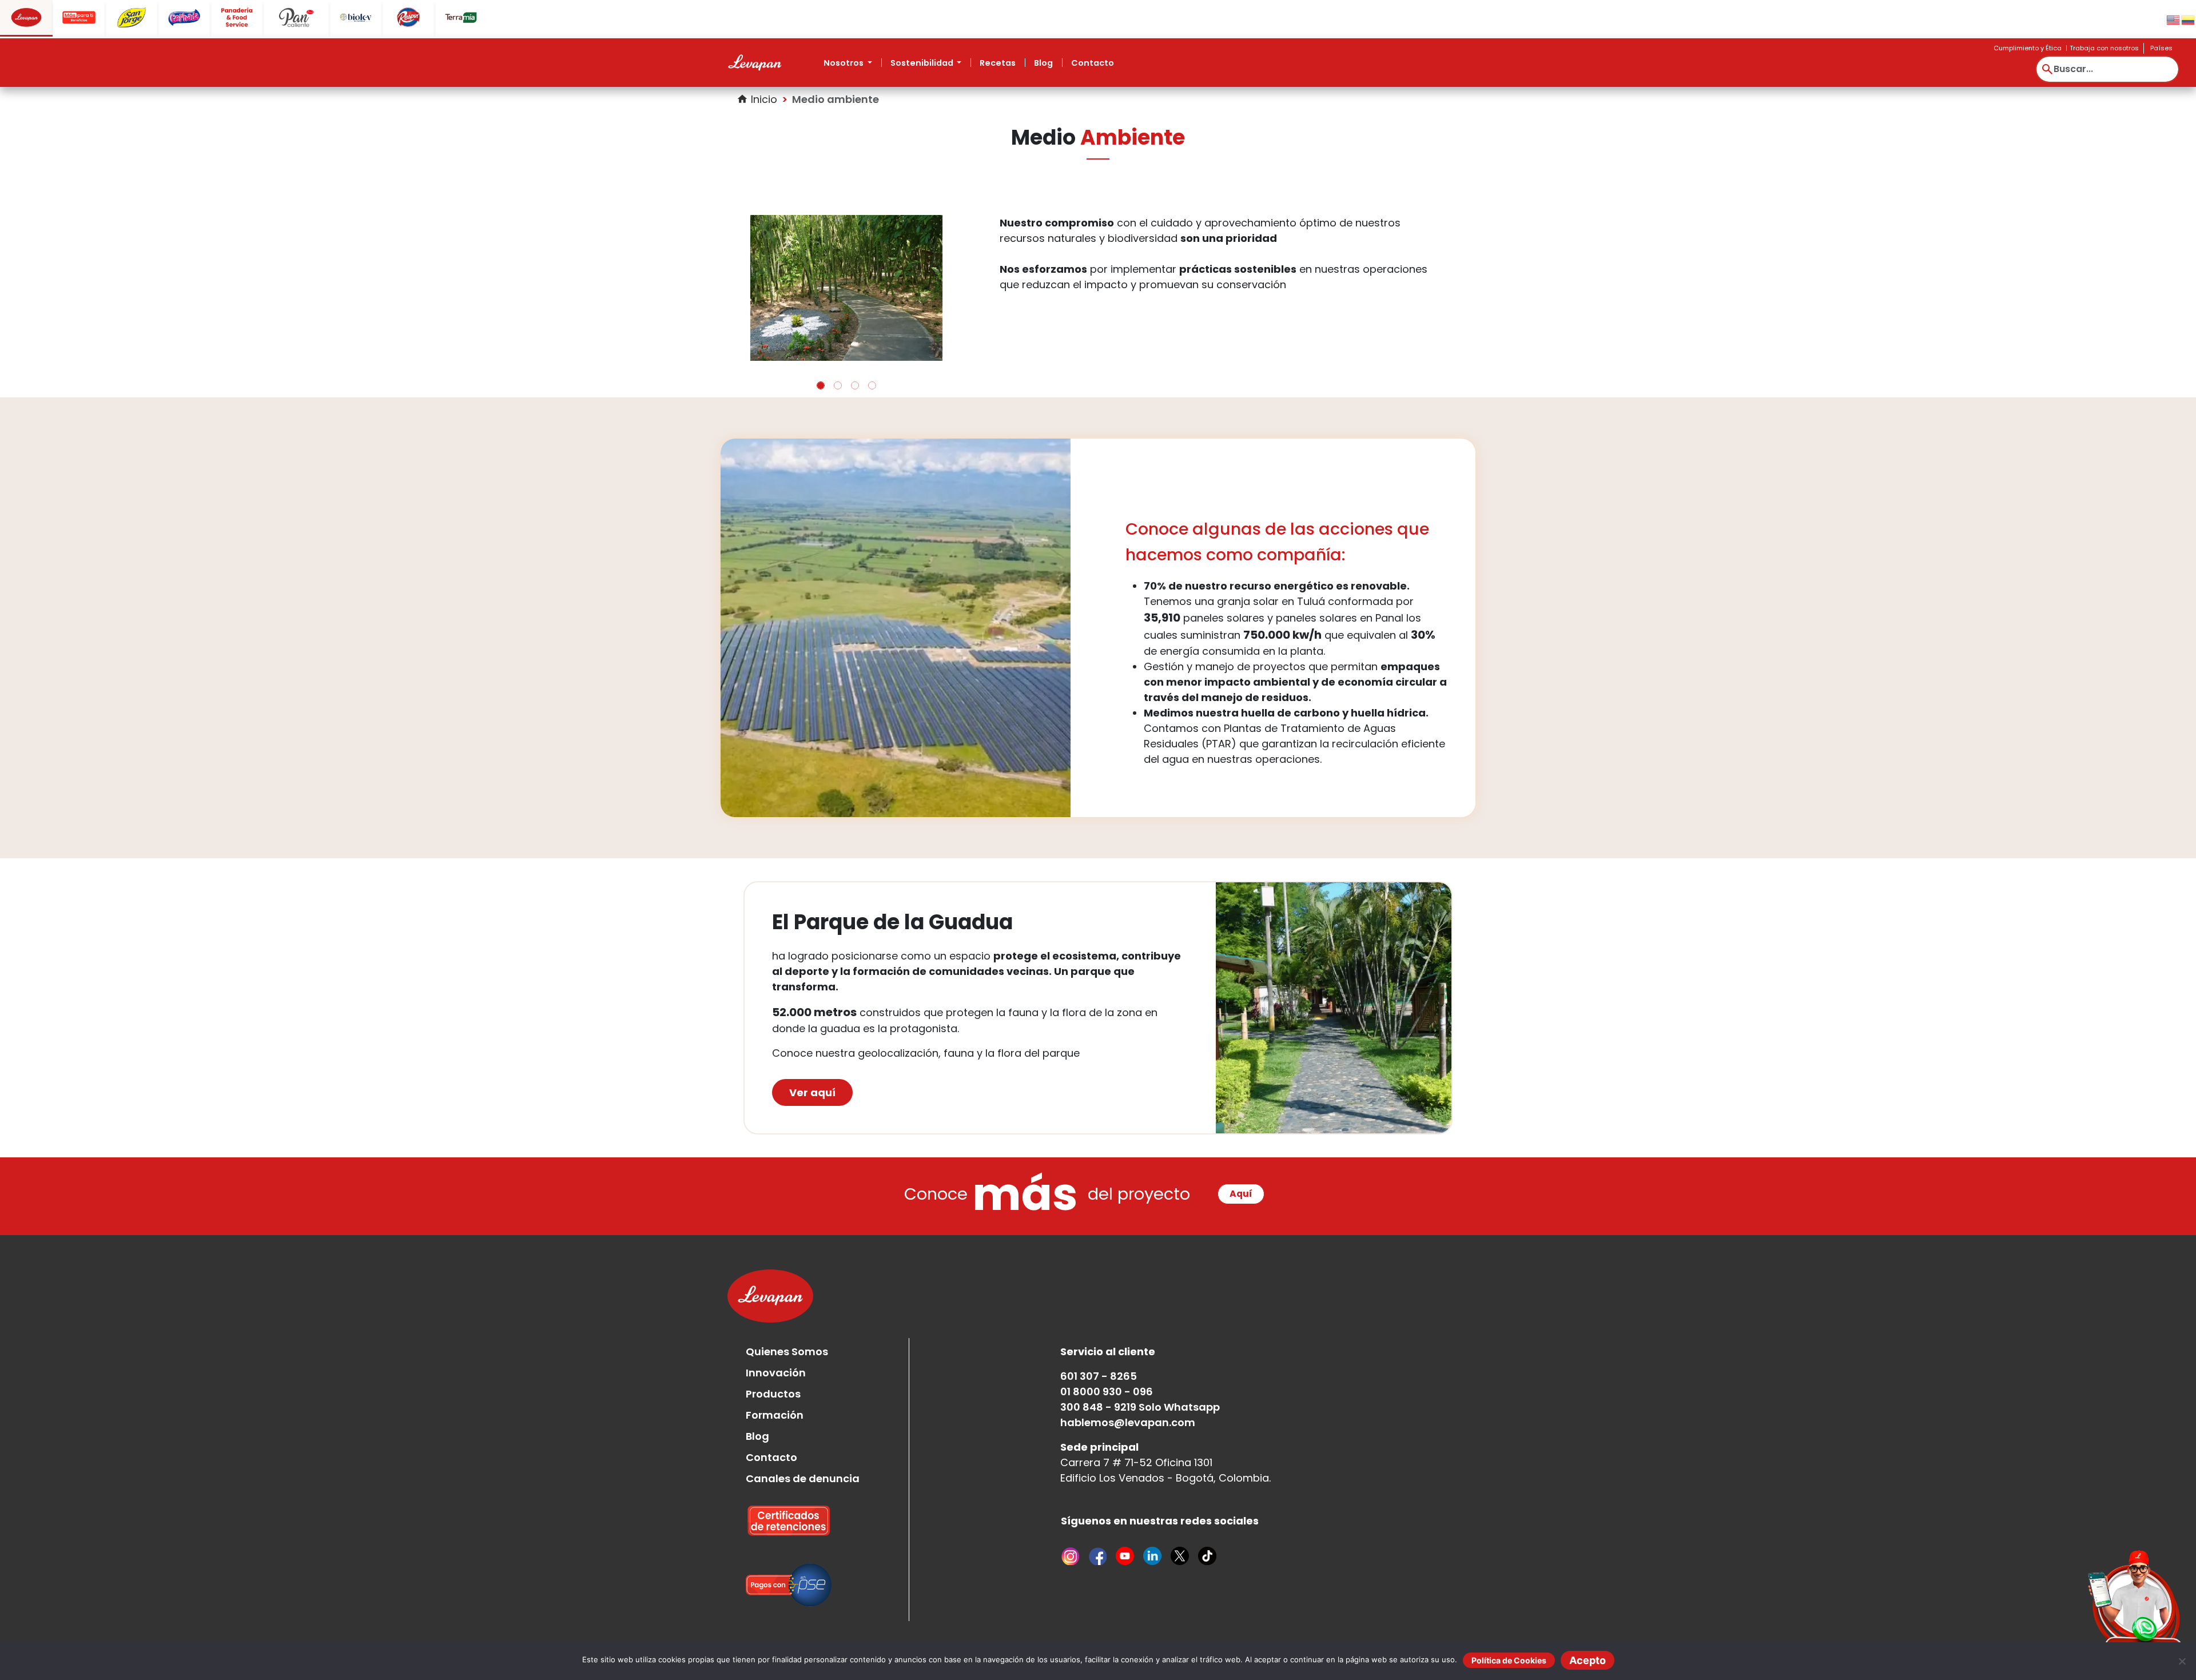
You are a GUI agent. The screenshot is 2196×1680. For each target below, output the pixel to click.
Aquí (1241, 1157)
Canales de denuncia (803, 1441)
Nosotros (844, 63)
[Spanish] (2189, 19)
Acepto (1588, 1660)
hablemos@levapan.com (1128, 1385)
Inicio (757, 99)
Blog (1043, 63)
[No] (2182, 1661)
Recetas (998, 63)
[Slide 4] (872, 348)
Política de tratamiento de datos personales (1161, 1631)
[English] (2174, 19)
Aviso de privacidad (1309, 1631)
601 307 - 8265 (1099, 1339)
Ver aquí (812, 1055)
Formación (775, 1378)
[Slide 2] (838, 348)
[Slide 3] (855, 348)
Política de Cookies (1509, 1660)
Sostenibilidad (923, 63)
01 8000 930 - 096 (1107, 1354)
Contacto (1093, 63)
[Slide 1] (821, 348)
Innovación (776, 1335)
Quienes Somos (787, 1314)
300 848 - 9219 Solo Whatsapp (1140, 1370)
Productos (773, 1357)
